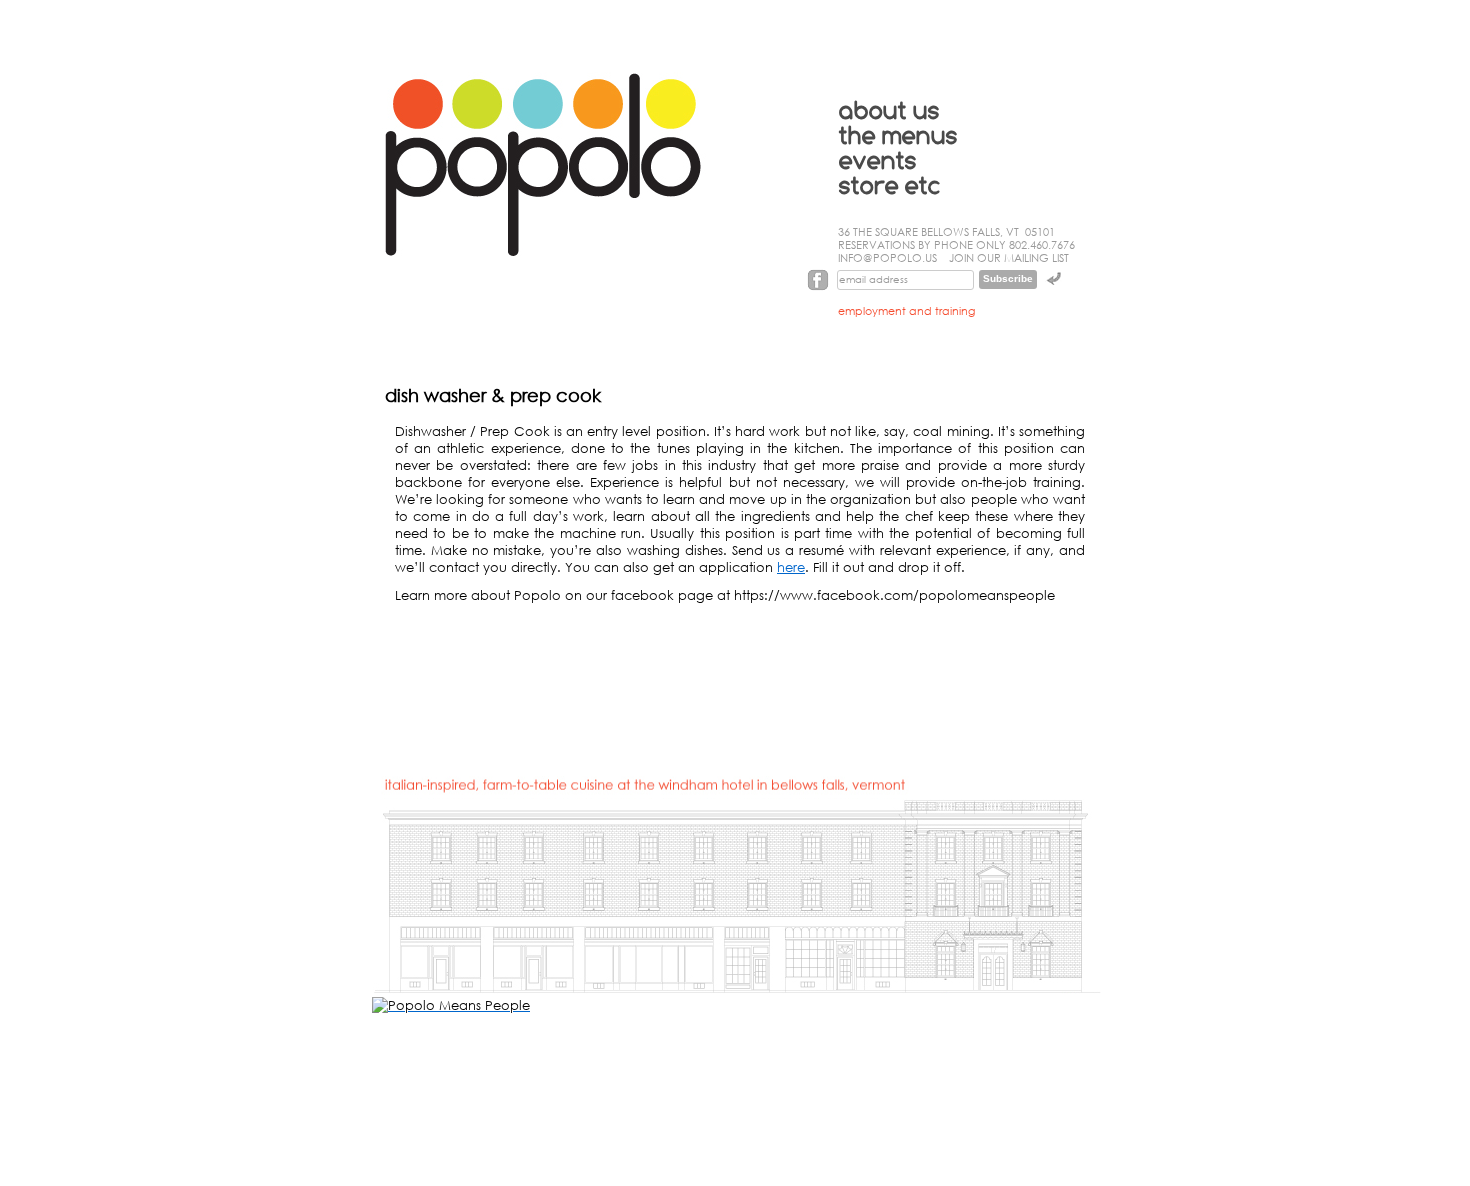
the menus (898, 136)
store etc (890, 186)
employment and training (906, 311)
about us (889, 111)
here (791, 567)
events (878, 161)
